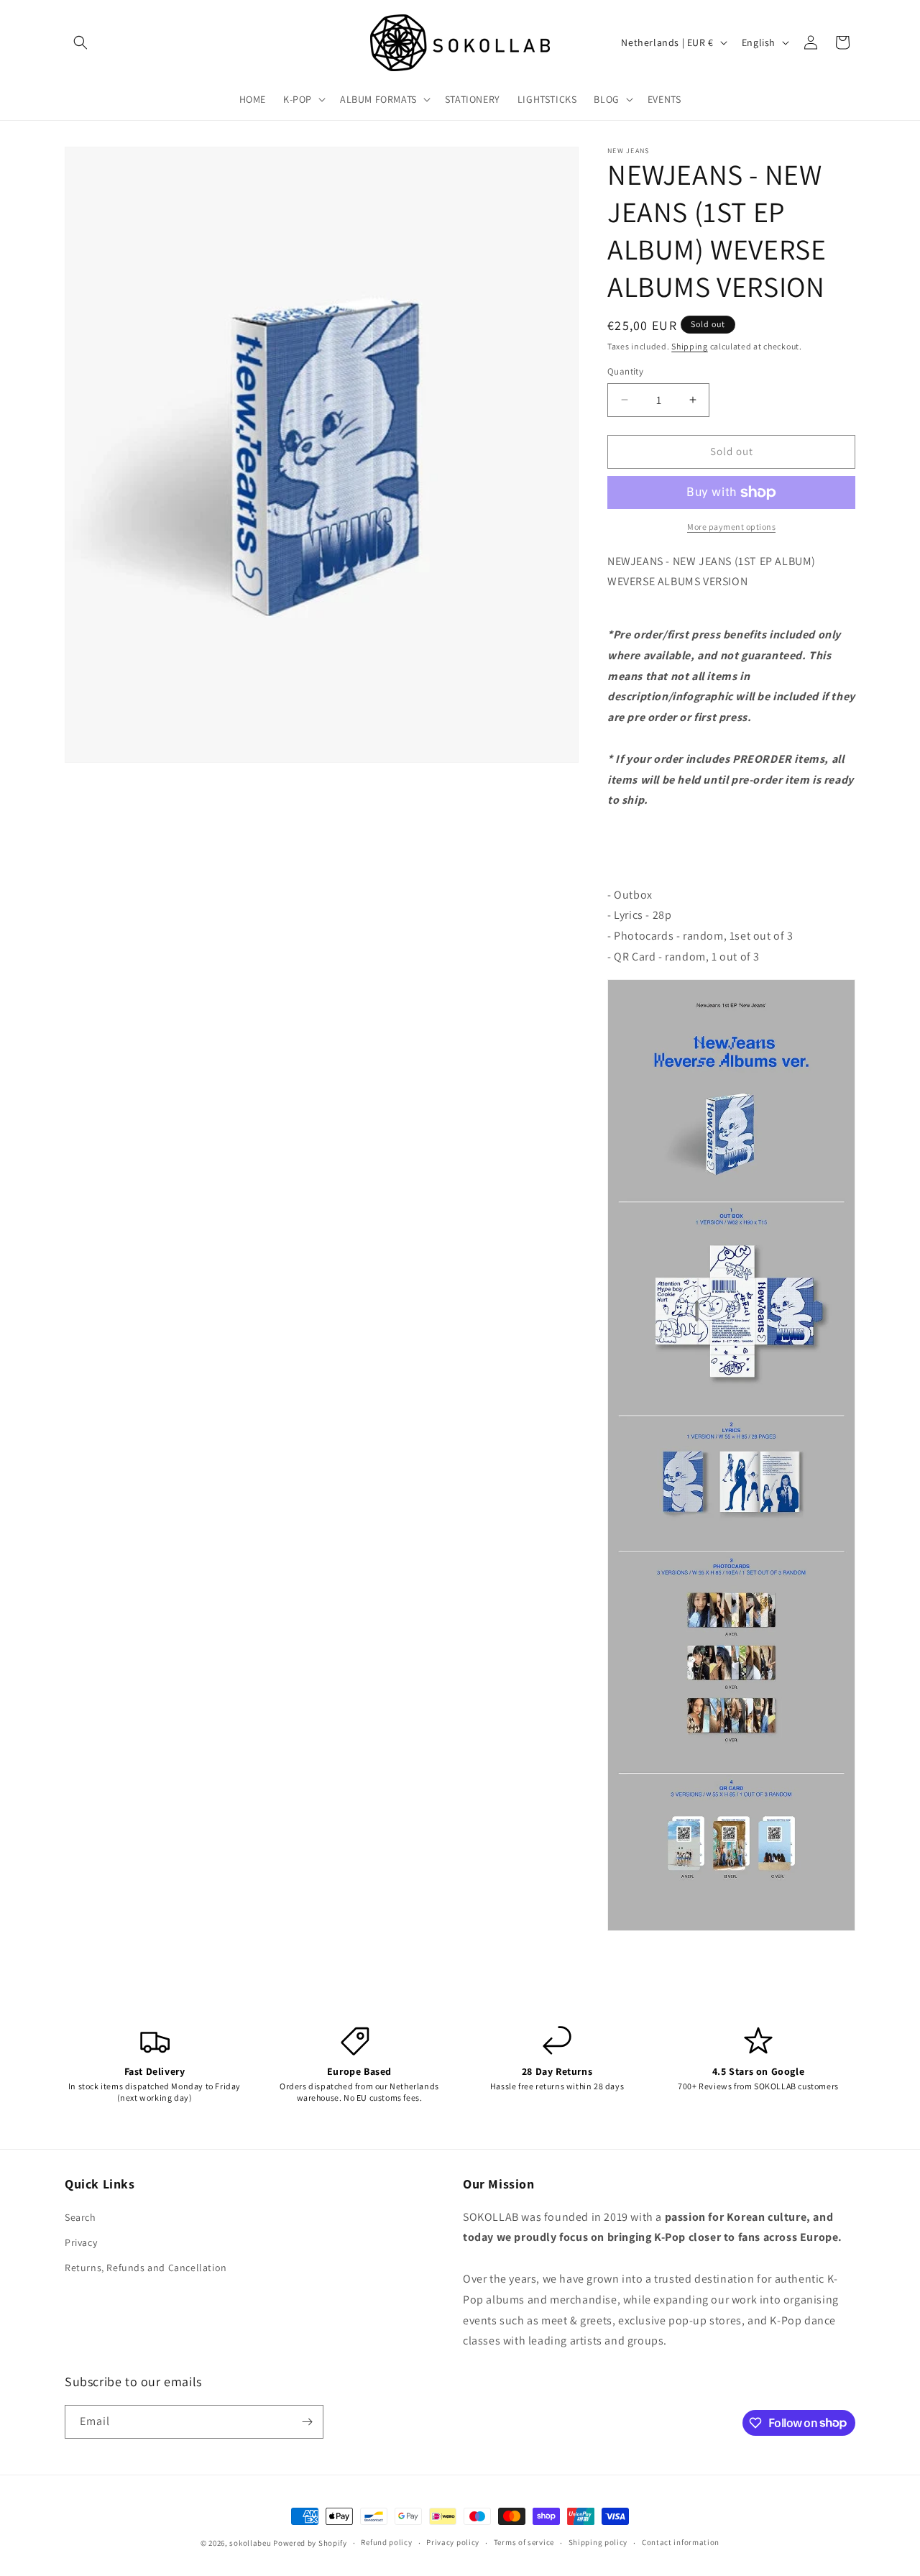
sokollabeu (250, 2543)
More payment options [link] (731, 527)
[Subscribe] (307, 2422)
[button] (80, 42)
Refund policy (386, 2542)
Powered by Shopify (310, 2543)
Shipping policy (598, 2542)
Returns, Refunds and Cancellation (146, 2268)
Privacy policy (453, 2542)
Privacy (81, 2242)
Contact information (681, 2542)
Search (80, 2217)
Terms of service (524, 2542)
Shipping (690, 346)
